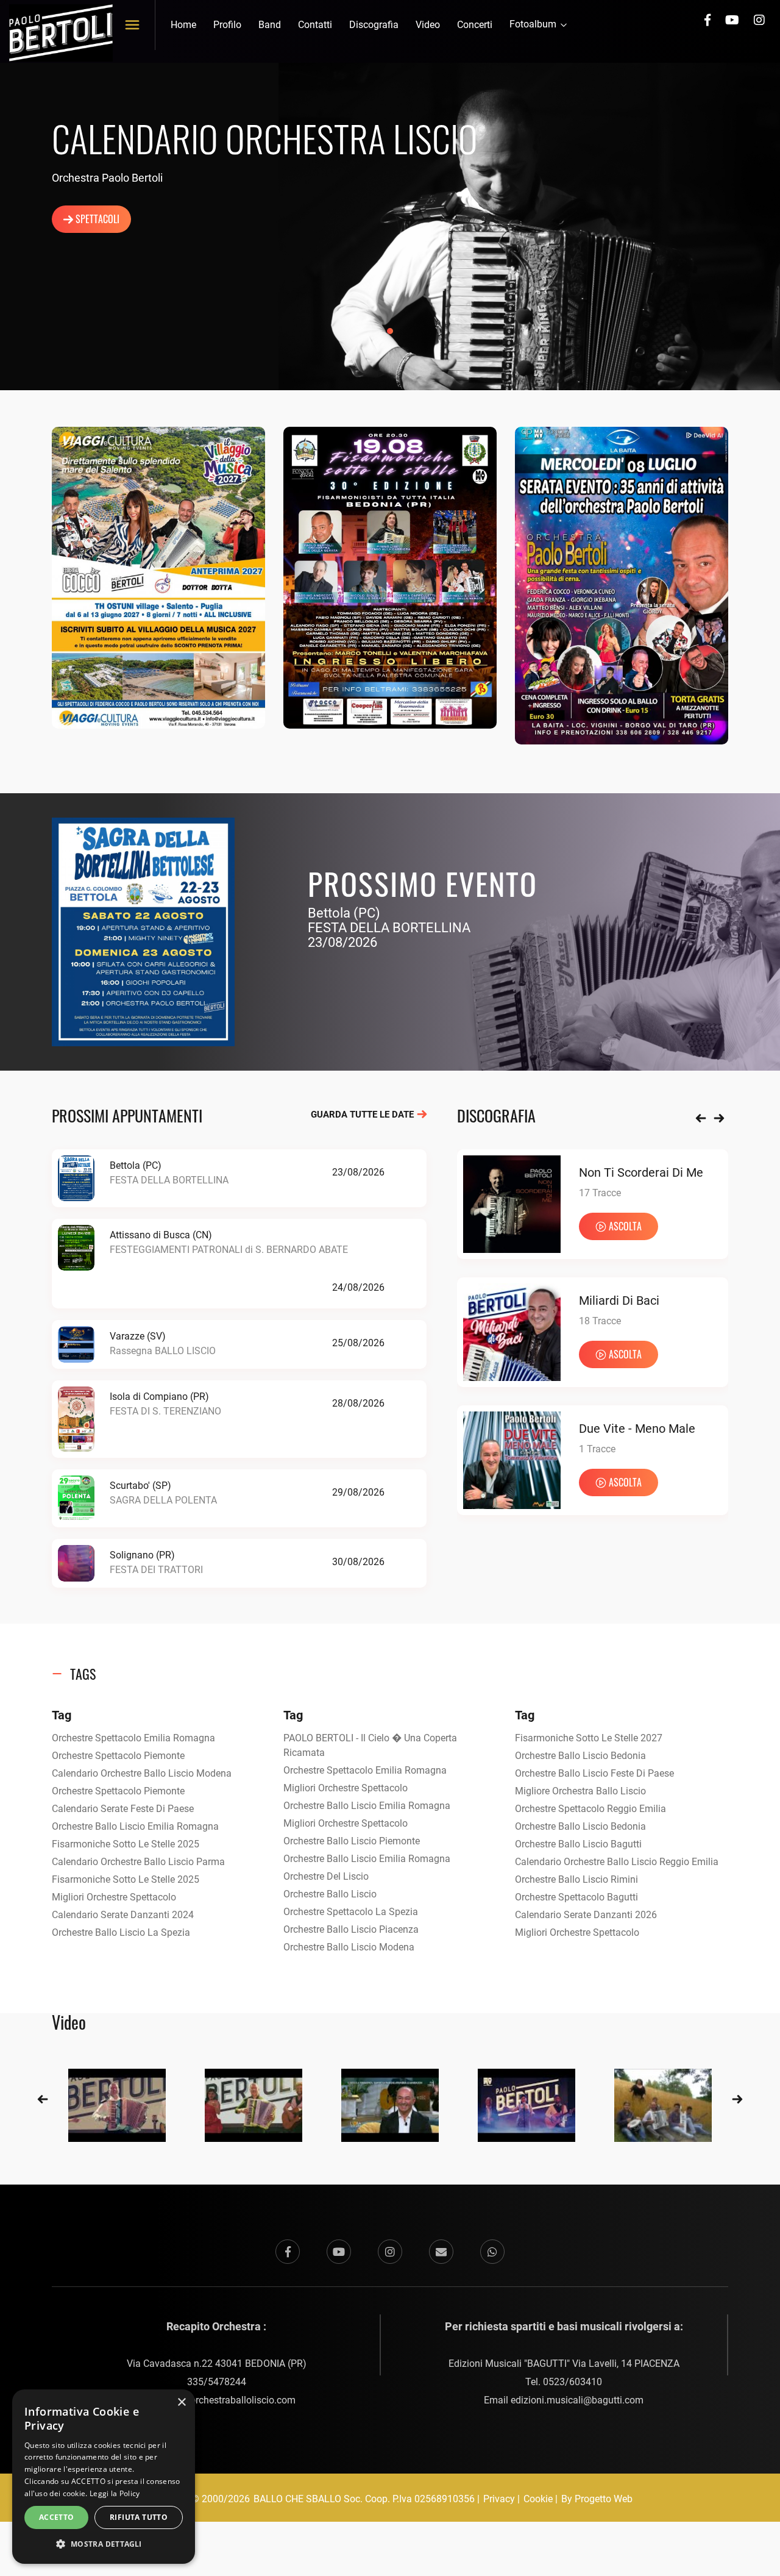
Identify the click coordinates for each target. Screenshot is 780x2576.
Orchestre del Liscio (326, 1876)
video (428, 25)
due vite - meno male (637, 1429)
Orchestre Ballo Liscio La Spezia (121, 1932)
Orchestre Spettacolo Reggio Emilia (590, 1809)
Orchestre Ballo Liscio (330, 1894)
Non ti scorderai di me (641, 1172)
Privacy (499, 2499)
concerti (475, 25)
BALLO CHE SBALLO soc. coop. (323, 2499)
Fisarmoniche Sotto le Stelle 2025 (126, 1844)
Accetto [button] (57, 2517)
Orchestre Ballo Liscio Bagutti (578, 1844)
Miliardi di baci (619, 1300)
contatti (315, 25)
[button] (104, 2544)
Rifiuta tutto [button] (139, 2517)
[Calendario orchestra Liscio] (158, 577)
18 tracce (600, 1321)
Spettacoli (96, 219)
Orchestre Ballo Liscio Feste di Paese (594, 1773)
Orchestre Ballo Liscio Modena (349, 1947)
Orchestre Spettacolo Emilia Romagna (133, 1738)
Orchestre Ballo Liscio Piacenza (351, 1929)
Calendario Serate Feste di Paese (123, 1809)
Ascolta (625, 1226)
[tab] (390, 1674)
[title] (117, 2104)
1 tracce (597, 1449)
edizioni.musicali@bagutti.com (577, 2400)
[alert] (104, 2477)
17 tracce (600, 1193)
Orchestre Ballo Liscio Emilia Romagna (135, 1826)
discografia (374, 25)
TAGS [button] (83, 1674)
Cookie (538, 2499)
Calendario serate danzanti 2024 (123, 1915)
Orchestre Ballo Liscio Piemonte (352, 1841)
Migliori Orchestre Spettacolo (114, 1897)
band (270, 25)
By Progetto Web (597, 2499)
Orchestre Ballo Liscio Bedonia (580, 1756)
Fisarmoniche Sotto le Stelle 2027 (589, 1738)
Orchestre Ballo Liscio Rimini (576, 1879)
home (183, 25)
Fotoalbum (534, 24)
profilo (227, 25)
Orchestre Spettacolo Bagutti (576, 1897)
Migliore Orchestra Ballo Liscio (580, 1791)
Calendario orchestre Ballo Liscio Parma (138, 1862)
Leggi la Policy (115, 2493)
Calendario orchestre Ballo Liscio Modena (142, 1773)
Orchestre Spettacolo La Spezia (351, 1912)
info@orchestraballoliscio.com (230, 2400)
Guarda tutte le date (363, 1115)
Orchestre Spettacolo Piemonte (118, 1756)
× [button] (181, 2403)
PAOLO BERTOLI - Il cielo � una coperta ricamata (370, 1745)
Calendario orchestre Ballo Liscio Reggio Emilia (617, 1862)
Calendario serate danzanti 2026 (586, 1915)
